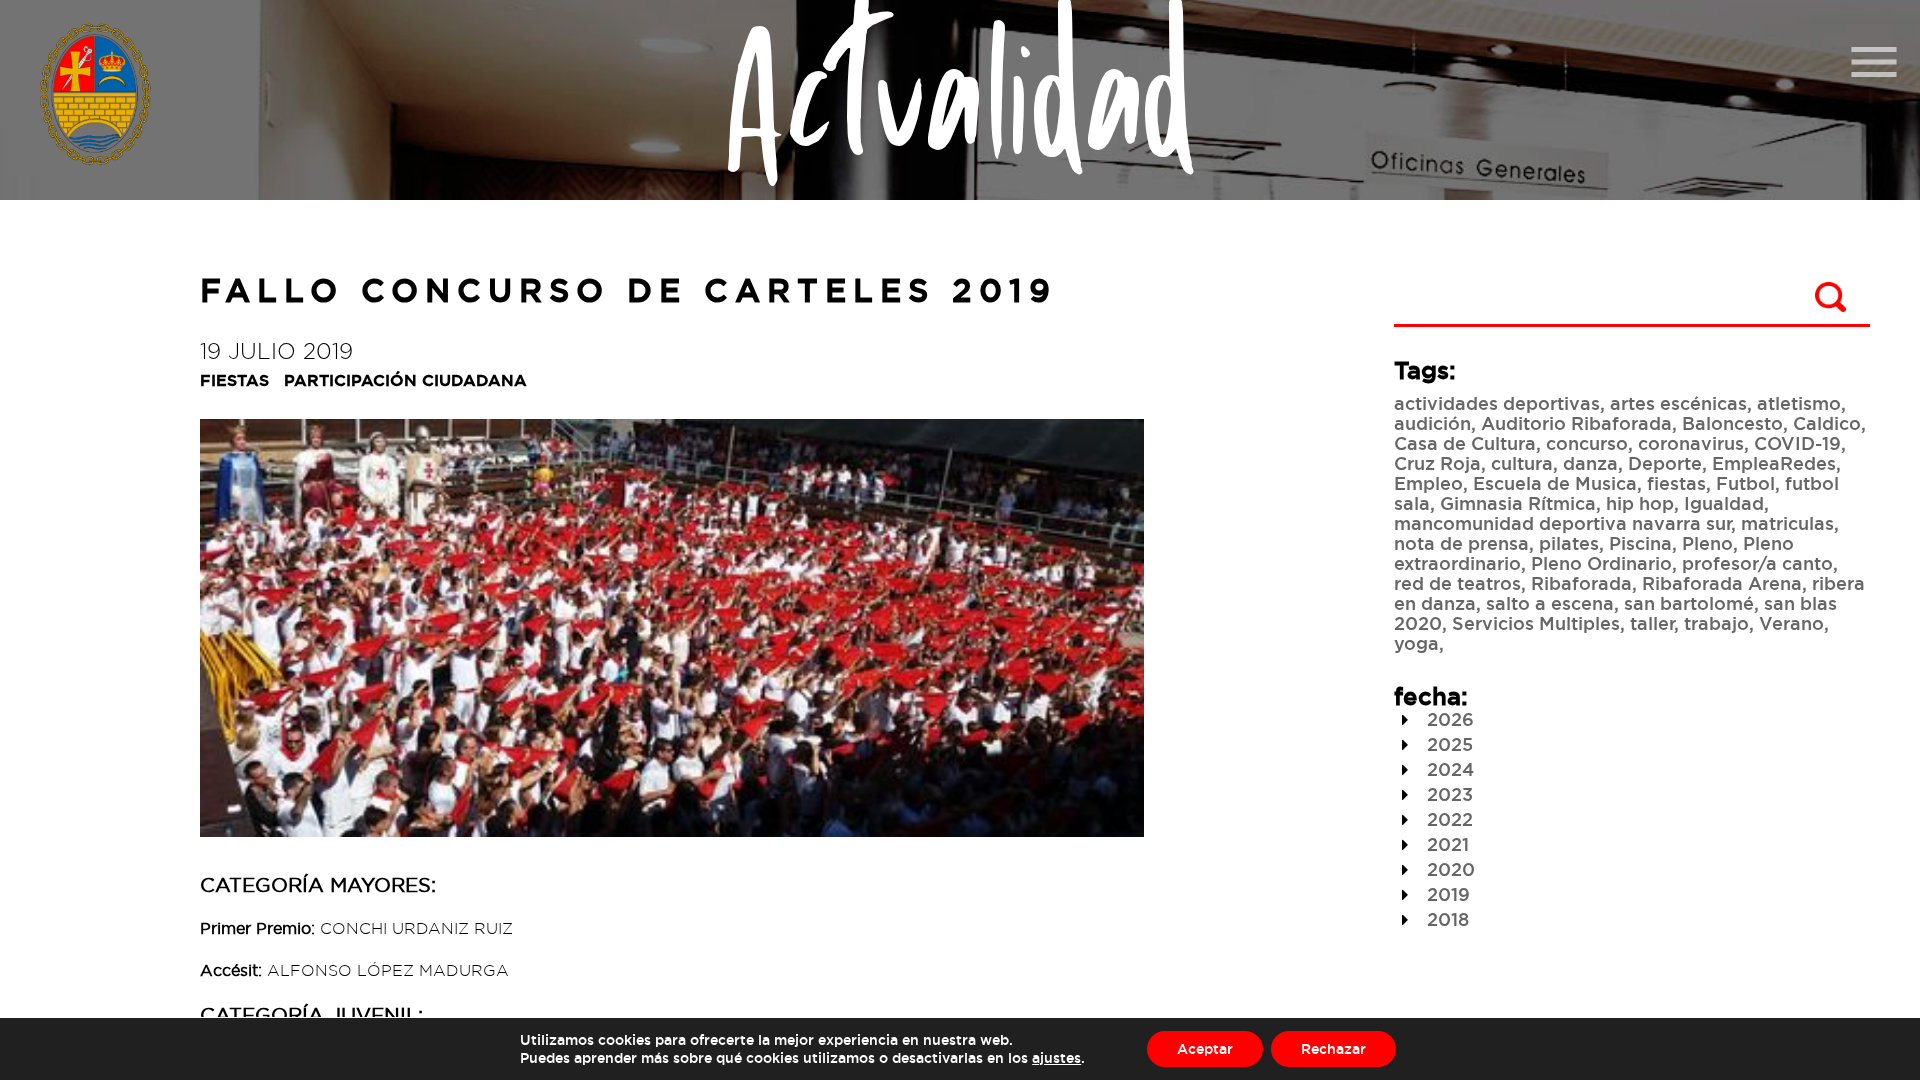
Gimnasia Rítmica (1518, 503)
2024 (1448, 769)
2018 (1445, 919)
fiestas (1676, 483)
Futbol (1745, 483)
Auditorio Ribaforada (1576, 423)
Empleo (1428, 483)
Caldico (1827, 423)
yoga (1416, 643)
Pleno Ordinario (1601, 563)
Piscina (1640, 543)
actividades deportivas (1497, 403)
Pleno (1707, 543)
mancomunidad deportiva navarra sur (1562, 523)
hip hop (1640, 503)
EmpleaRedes (1774, 463)
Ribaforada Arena (1722, 583)
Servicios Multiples (1536, 623)
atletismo (1799, 403)
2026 (1448, 719)
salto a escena (1550, 603)
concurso (1587, 443)
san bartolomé (1689, 603)
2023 (1447, 794)
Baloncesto (1732, 423)
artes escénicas (1678, 403)
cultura (1522, 463)
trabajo (1716, 623)
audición (1432, 423)
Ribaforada (1581, 583)
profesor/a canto (1757, 563)
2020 (1448, 869)
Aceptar (1205, 1048)
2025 (1447, 744)
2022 (1447, 819)
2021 (1445, 844)
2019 (1446, 894)
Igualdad (1724, 503)
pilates (1569, 543)
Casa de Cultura (1465, 443)
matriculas (1787, 523)
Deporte (1665, 463)
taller (1652, 623)
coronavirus (1691, 443)
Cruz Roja (1437, 463)
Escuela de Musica (1555, 483)
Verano (1791, 623)
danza (1590, 463)
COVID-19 (1797, 443)
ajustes (1056, 1057)
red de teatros (1457, 583)
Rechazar (1333, 1048)
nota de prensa (1461, 543)
